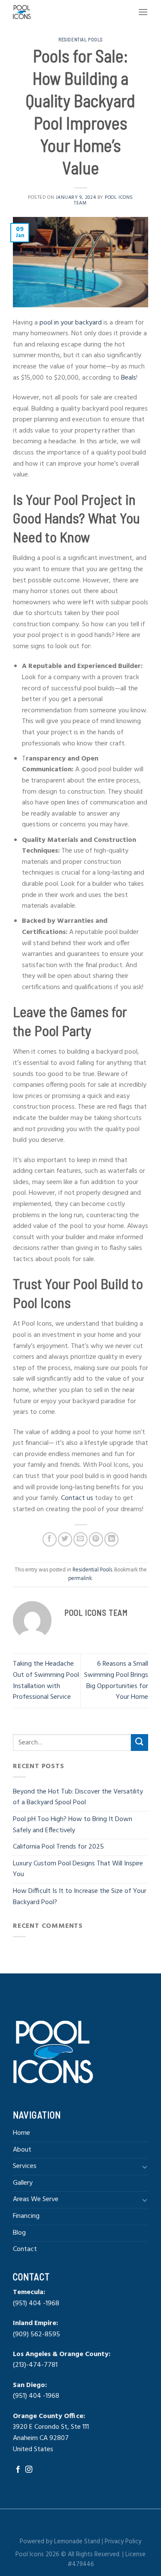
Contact (25, 2249)
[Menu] (143, 12)
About (22, 2150)
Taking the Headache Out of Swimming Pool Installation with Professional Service (46, 1681)
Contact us (77, 1498)
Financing (26, 2216)
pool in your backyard (71, 323)
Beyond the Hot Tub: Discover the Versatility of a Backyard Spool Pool (78, 1797)
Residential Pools (80, 39)
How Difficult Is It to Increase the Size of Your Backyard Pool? (80, 1897)
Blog (19, 2233)
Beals (129, 378)
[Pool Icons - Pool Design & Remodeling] (40, 12)
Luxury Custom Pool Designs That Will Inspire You (78, 1869)
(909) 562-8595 (36, 2335)
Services (25, 2166)
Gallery (23, 2183)
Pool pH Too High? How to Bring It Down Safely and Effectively (73, 1825)
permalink (80, 1579)
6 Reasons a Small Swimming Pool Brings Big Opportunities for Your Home (116, 1681)
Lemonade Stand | (79, 2542)
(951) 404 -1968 (36, 2304)
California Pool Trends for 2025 (59, 1847)
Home (21, 2133)
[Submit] (140, 1743)
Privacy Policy (123, 2542)
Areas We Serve (36, 2199)
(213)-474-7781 (36, 2365)
